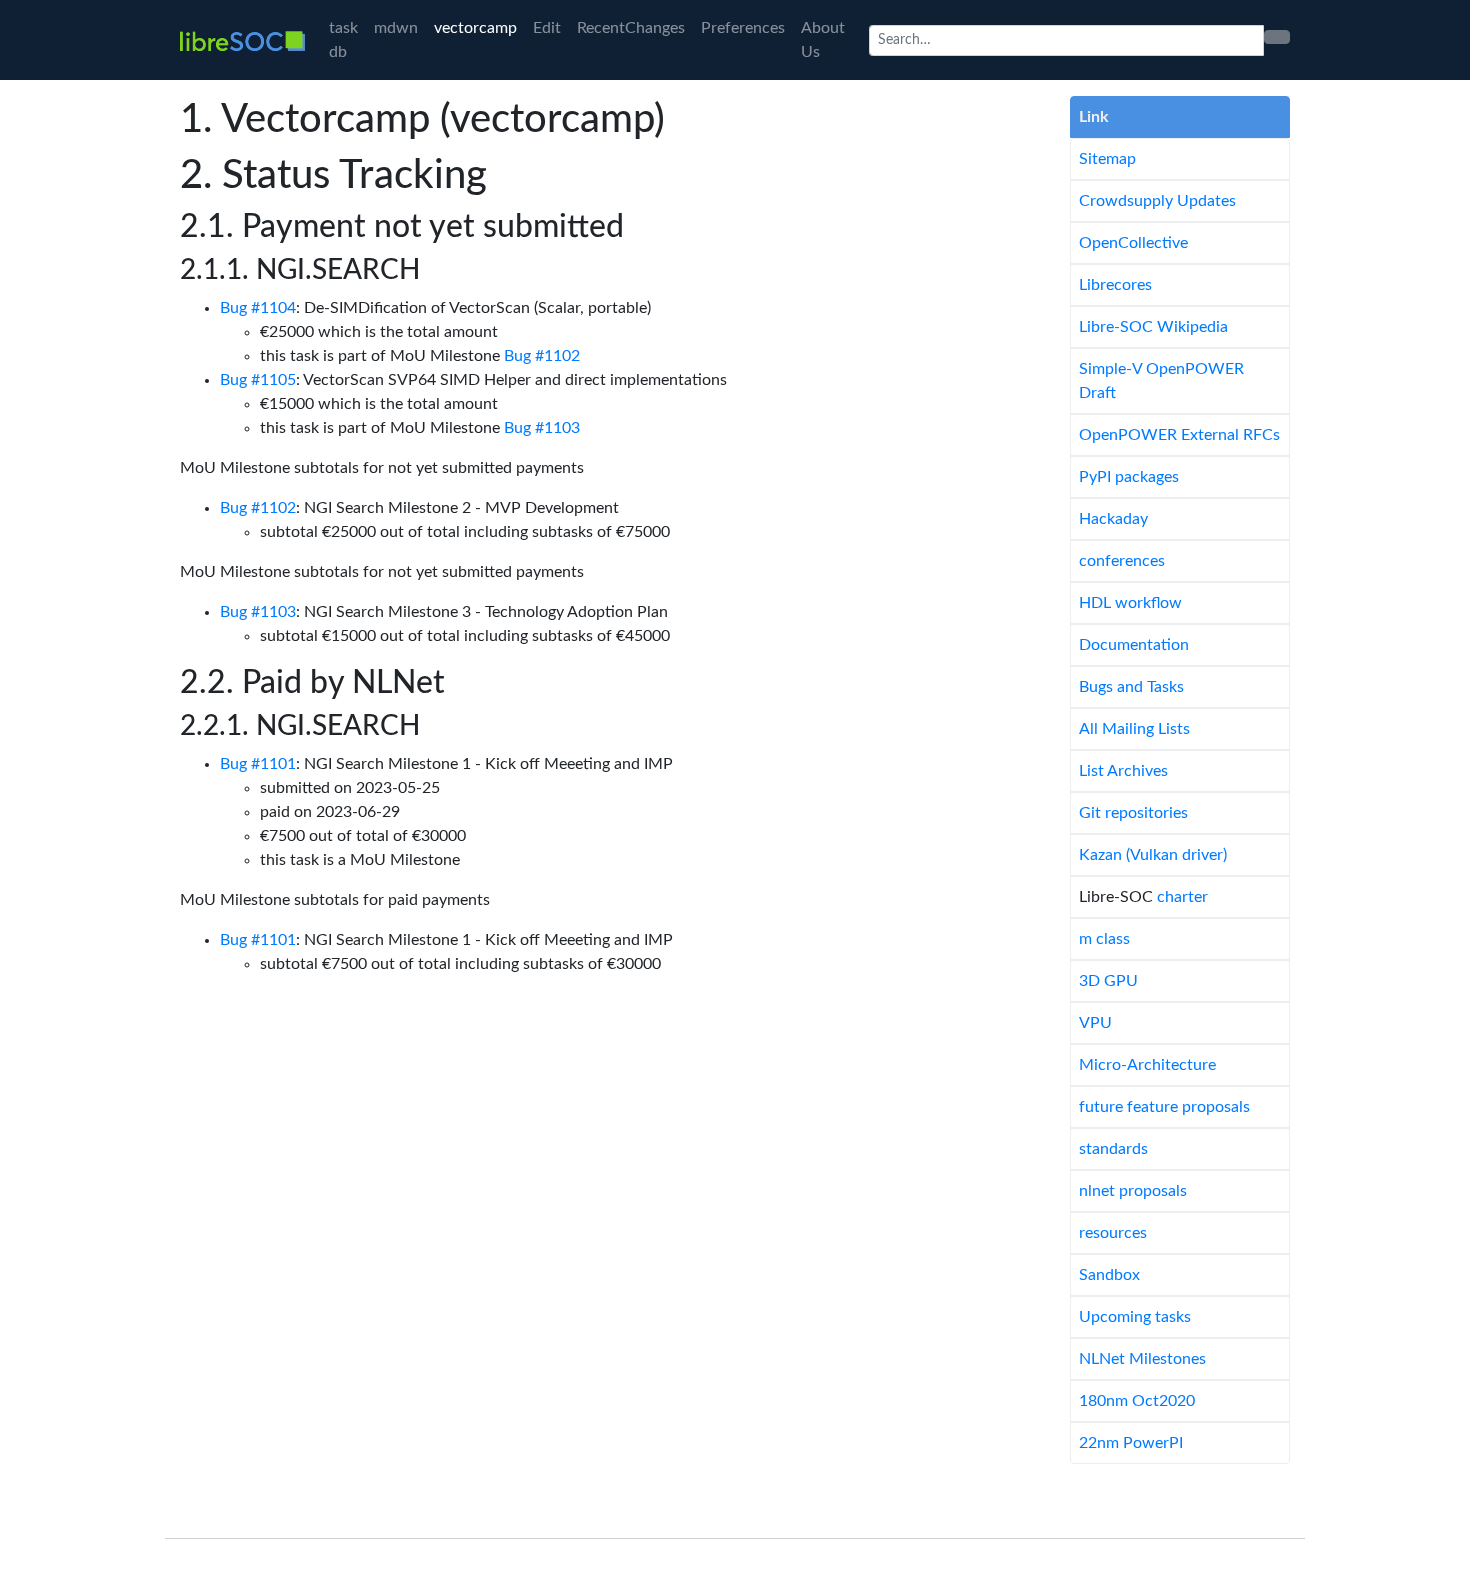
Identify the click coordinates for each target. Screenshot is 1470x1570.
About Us (823, 40)
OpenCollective (1133, 243)
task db (343, 40)
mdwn (396, 28)
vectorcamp (475, 28)
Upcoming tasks (1135, 1317)
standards (1113, 1149)
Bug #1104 (258, 308)
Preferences (743, 28)
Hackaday (1113, 519)
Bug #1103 (542, 428)
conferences (1122, 561)
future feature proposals (1164, 1107)
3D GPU (1108, 981)
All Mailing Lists (1134, 729)
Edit (547, 28)
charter (1182, 897)
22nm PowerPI (1131, 1443)
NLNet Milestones (1142, 1359)
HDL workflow (1130, 603)
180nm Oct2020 (1137, 1401)
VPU (1095, 1023)
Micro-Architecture (1147, 1065)
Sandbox (1109, 1275)
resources (1113, 1233)
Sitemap (1107, 159)
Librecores (1115, 285)
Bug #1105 (258, 380)
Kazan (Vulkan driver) (1153, 855)
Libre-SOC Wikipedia (1153, 327)
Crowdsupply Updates (1157, 201)
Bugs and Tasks (1131, 687)
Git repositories (1133, 813)
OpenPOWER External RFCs (1179, 435)
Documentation (1134, 645)
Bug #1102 (542, 356)
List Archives (1123, 771)
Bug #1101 (258, 764)
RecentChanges (631, 28)
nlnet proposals (1133, 1191)
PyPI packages (1129, 477)
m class (1104, 939)
